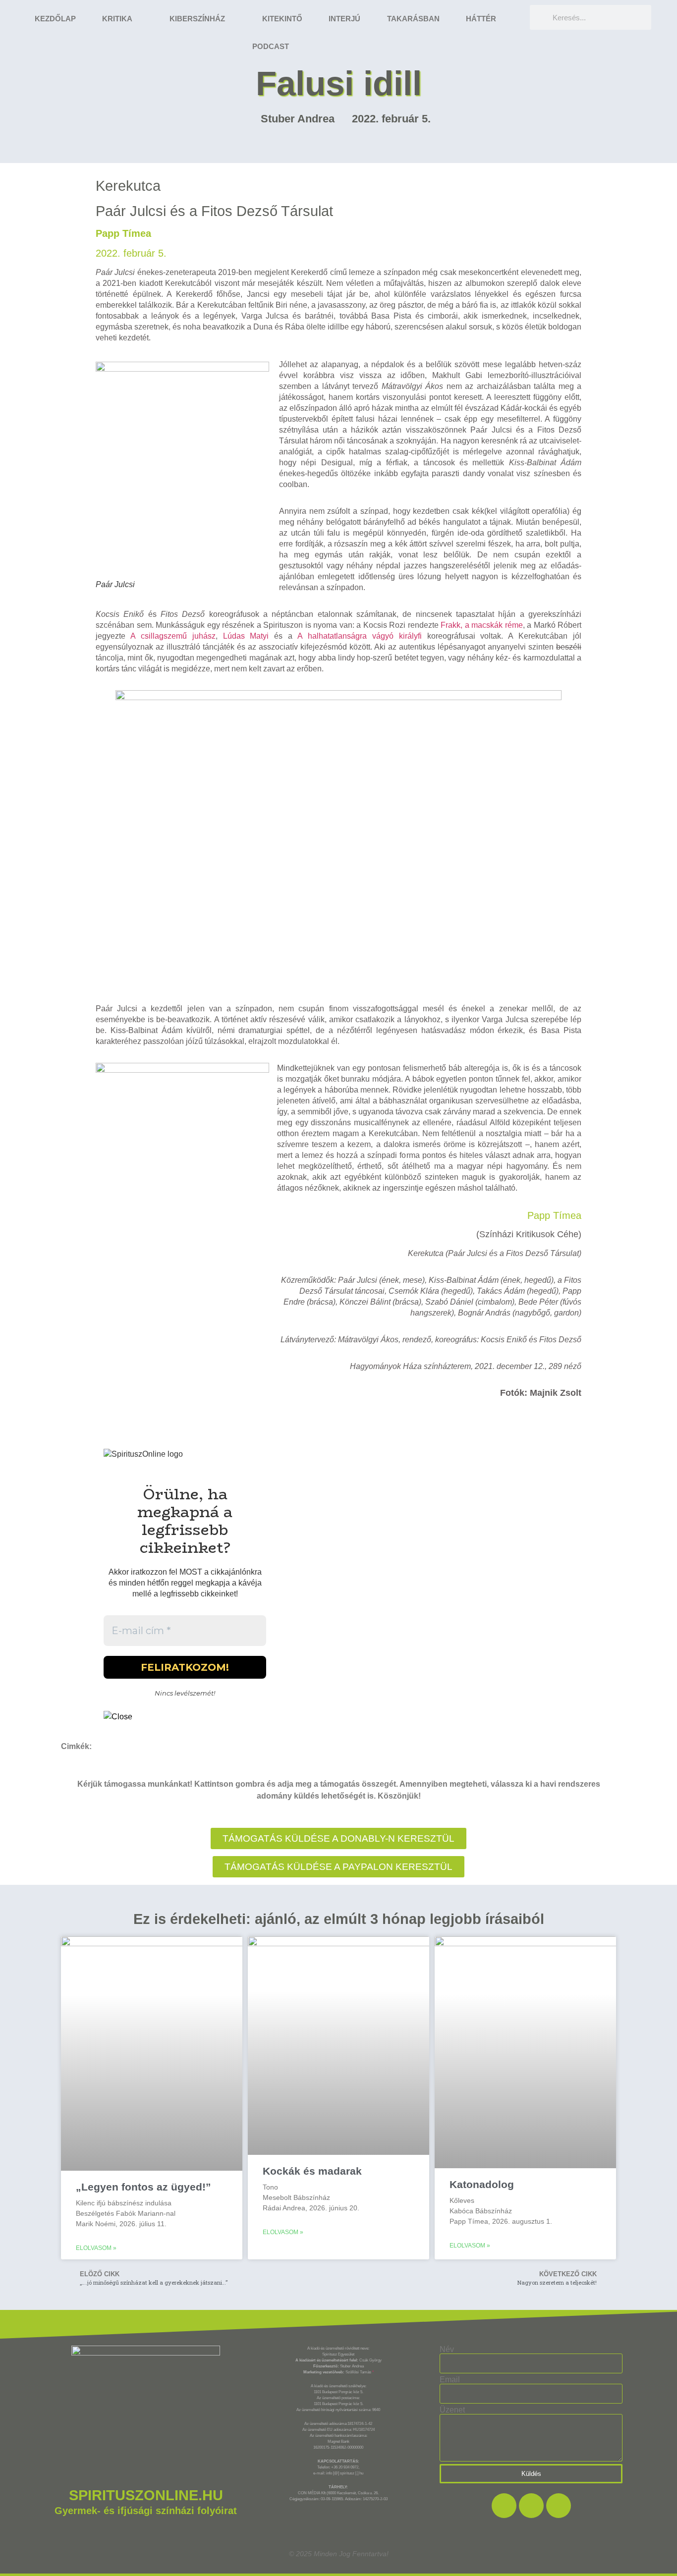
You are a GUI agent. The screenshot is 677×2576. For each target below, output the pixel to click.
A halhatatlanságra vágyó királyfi (360, 636)
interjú (344, 19)
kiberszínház (197, 19)
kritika (117, 19)
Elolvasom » (96, 2248)
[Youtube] (559, 2506)
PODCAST (271, 46)
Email (450, 2380)
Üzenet (452, 2410)
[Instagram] (531, 2506)
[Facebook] (504, 2506)
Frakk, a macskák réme (482, 625)
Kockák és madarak (312, 2171)
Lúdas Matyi (246, 636)
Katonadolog (482, 2184)
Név (447, 2350)
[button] (338, 1867)
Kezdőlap (55, 19)
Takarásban (413, 19)
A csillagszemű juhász (173, 636)
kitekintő (282, 19)
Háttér (481, 19)
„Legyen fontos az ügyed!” (143, 2187)
